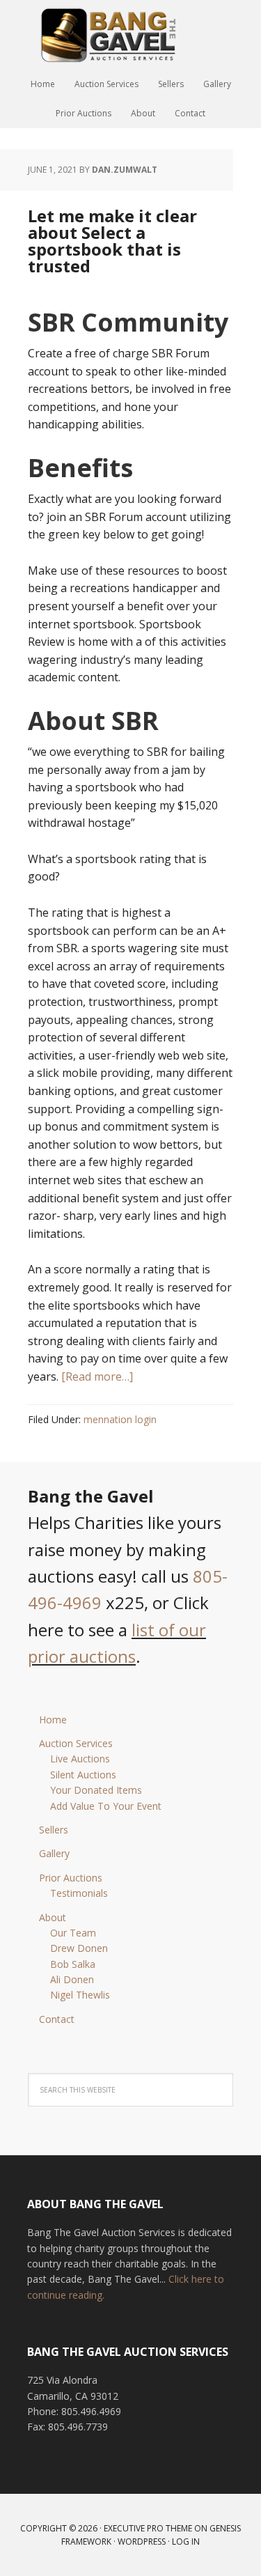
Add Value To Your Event (106, 1806)
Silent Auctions (83, 1775)
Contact (57, 2019)
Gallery (54, 1853)
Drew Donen (79, 1948)
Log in (186, 2542)
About (53, 1917)
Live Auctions (80, 1759)
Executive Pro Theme (148, 2528)
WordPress (142, 2542)
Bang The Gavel (131, 35)
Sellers (54, 1830)
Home (53, 1720)
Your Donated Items (96, 1790)
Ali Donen (72, 1979)
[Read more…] (97, 1376)
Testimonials (79, 1893)
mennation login (120, 1419)
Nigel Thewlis (80, 1995)
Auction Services (76, 1743)
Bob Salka (73, 1964)
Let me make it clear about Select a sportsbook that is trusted (112, 241)
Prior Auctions (71, 1878)
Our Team (73, 1933)
